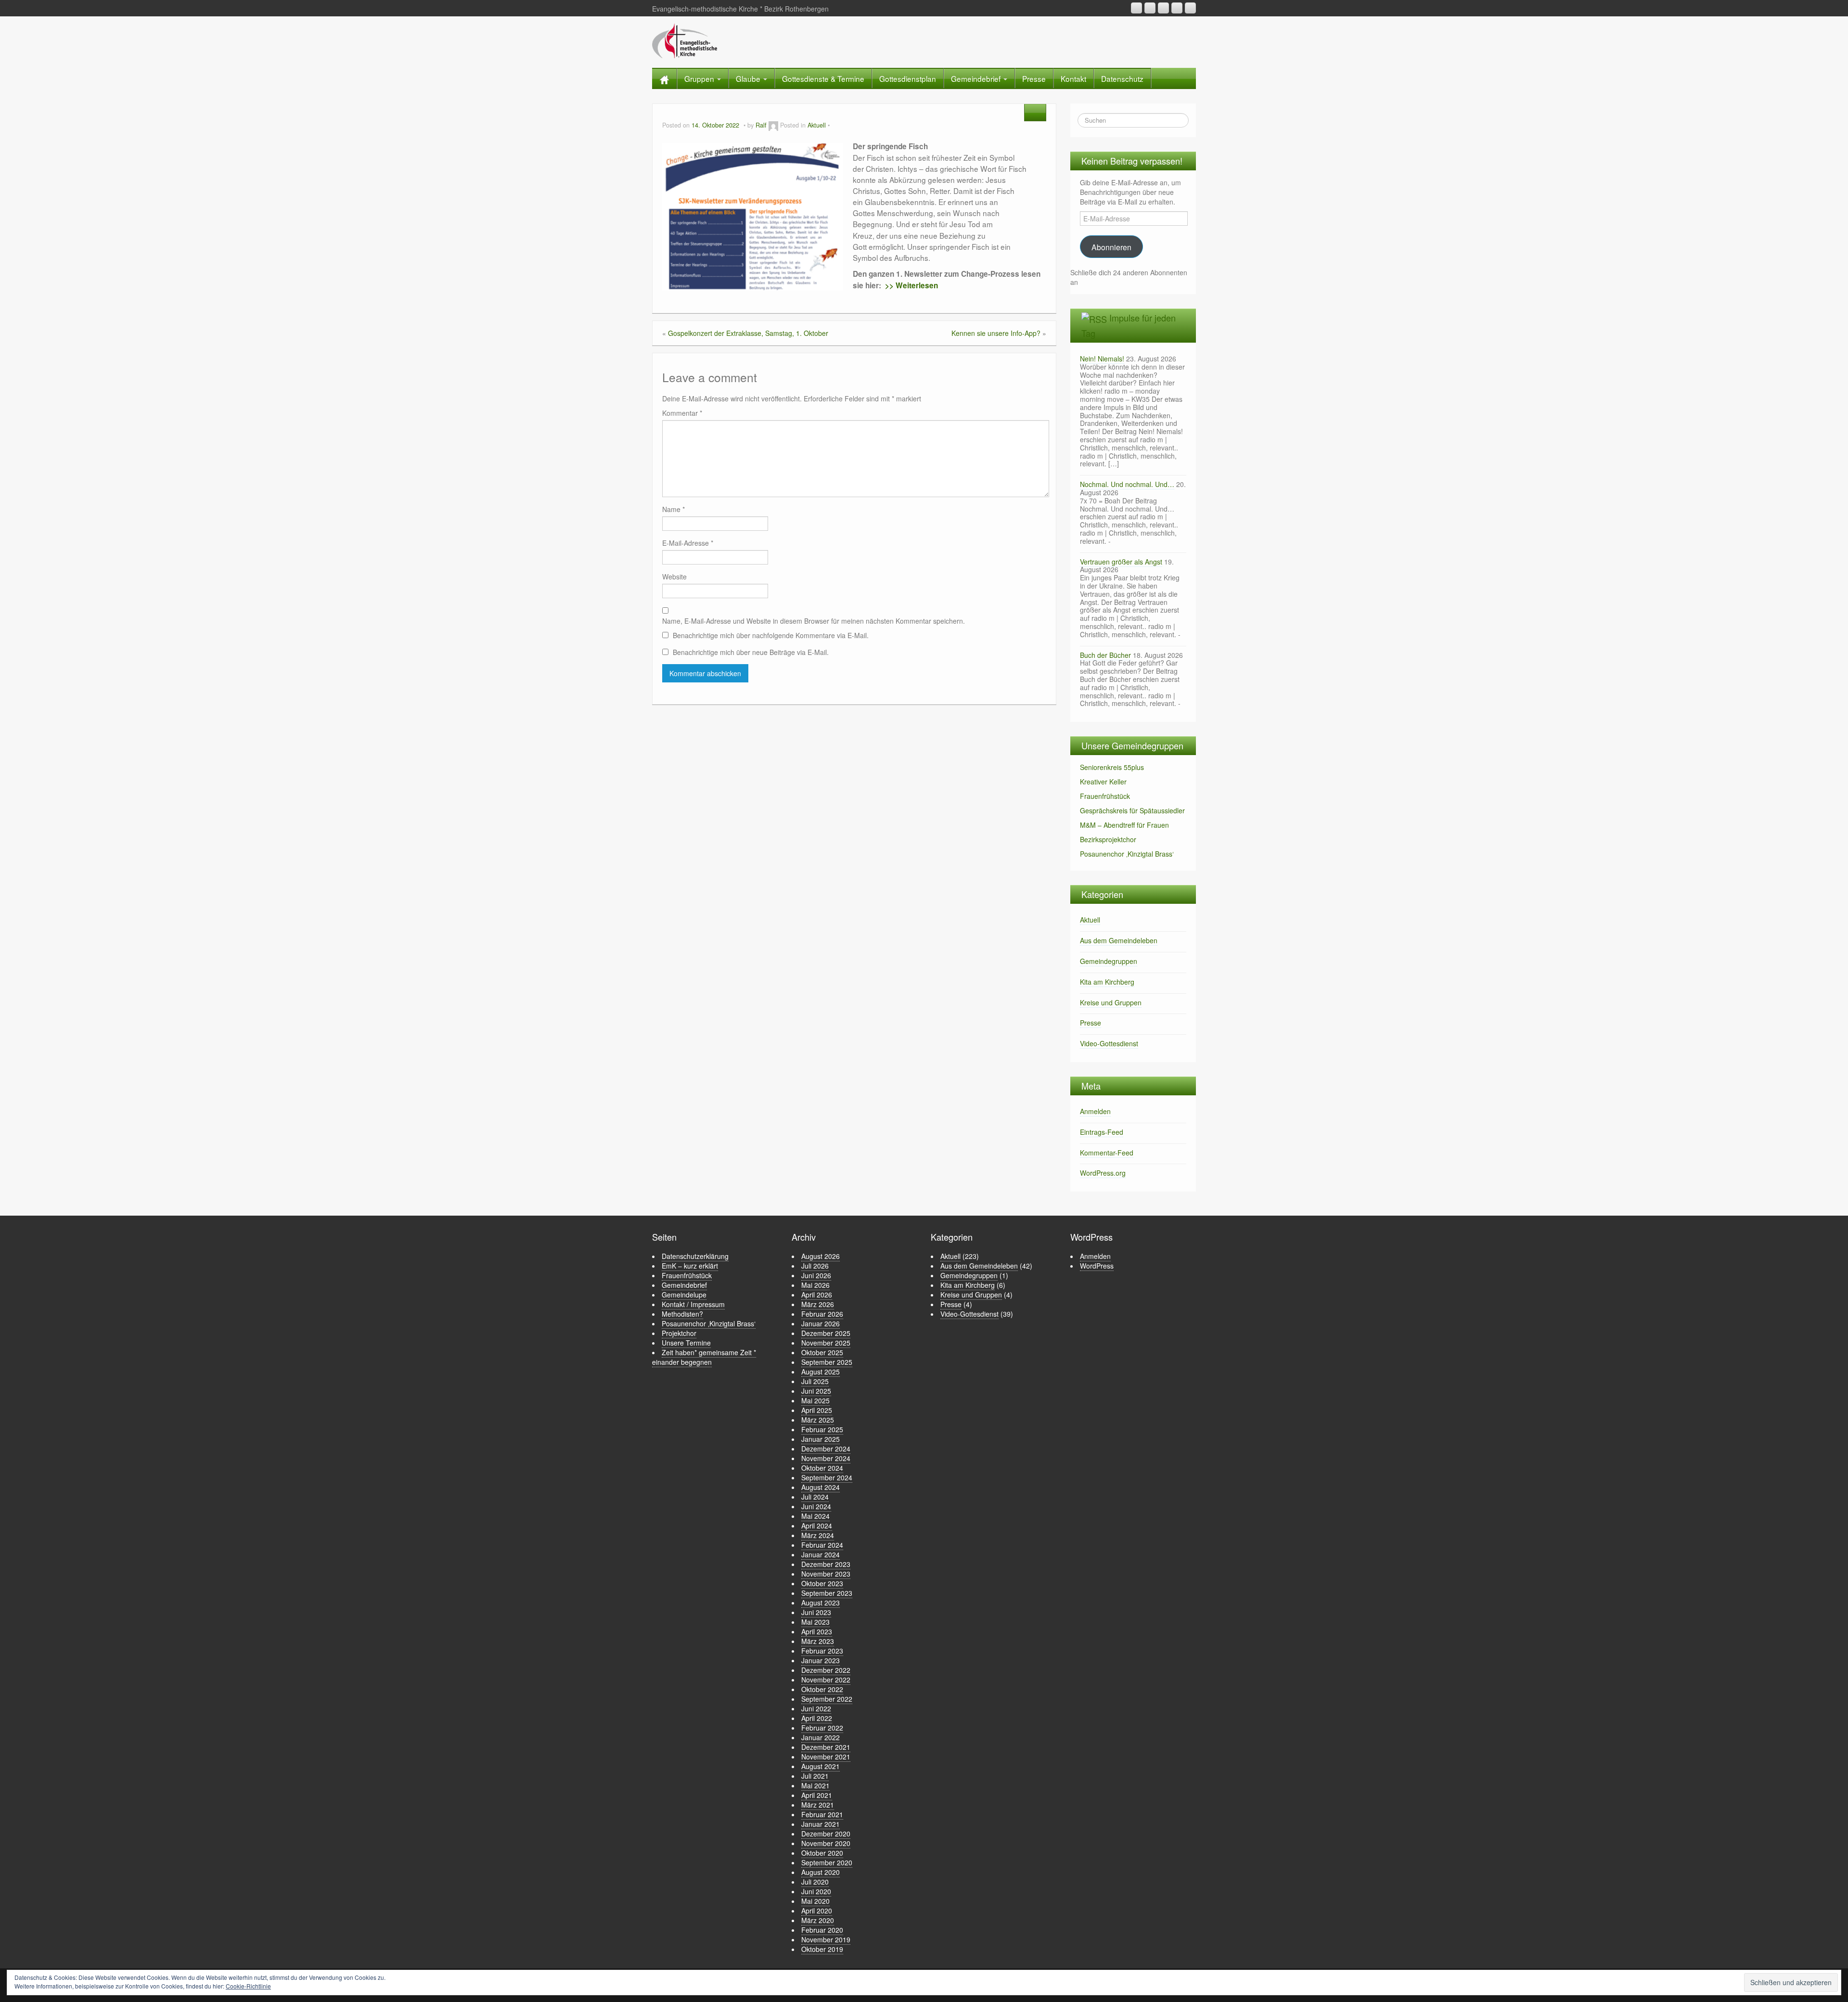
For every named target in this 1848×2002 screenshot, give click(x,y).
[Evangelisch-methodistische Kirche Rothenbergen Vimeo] (1177, 8)
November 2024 (826, 1458)
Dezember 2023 (826, 1564)
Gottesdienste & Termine (823, 78)
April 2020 (817, 1911)
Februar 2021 (822, 1814)
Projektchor (679, 1333)
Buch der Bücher (1105, 655)
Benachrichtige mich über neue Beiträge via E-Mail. (751, 652)
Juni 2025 (816, 1391)
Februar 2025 (822, 1429)
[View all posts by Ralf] (773, 125)
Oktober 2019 (822, 1949)
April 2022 (817, 1718)
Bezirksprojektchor (1108, 839)
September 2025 (827, 1362)
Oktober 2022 (822, 1689)
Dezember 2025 (826, 1333)
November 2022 (826, 1680)
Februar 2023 (822, 1651)
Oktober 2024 (822, 1468)
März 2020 (818, 1920)
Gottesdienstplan (908, 78)
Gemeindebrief (977, 78)
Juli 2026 (815, 1266)
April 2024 (817, 1526)
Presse (1034, 78)
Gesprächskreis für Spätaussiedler (1132, 810)
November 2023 (826, 1574)
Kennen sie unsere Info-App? (996, 333)
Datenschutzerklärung (695, 1256)
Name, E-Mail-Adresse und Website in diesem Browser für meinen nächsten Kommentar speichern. (814, 621)
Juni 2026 (816, 1275)
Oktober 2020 (822, 1853)
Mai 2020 (815, 1901)
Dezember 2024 (826, 1449)
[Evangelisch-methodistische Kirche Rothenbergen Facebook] (1163, 8)
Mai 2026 (815, 1285)
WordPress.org (1103, 1173)
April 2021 (817, 1795)
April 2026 (817, 1295)
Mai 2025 (815, 1400)
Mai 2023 (815, 1622)
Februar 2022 (822, 1728)
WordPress (1097, 1266)
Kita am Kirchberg (1107, 982)
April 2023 (817, 1631)
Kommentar (682, 413)
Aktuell (817, 125)
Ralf (761, 125)
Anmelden (1095, 1111)
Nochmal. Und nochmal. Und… (1127, 484)
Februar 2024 (822, 1545)
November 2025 (826, 1343)
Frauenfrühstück (1105, 796)
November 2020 (826, 1843)
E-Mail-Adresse (688, 543)
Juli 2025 (815, 1381)
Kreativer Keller (1103, 782)
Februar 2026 (822, 1314)
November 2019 (826, 1939)
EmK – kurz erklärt (690, 1266)
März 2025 (818, 1420)
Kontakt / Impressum (693, 1304)
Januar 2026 (821, 1323)
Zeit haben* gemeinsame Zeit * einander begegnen (704, 1357)
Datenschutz (1122, 78)
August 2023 (821, 1603)
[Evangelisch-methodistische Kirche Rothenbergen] (685, 40)
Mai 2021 (815, 1785)
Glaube (749, 78)
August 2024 (821, 1487)
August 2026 (821, 1256)
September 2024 (827, 1477)
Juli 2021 (815, 1776)
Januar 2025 (821, 1439)
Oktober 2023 (822, 1583)
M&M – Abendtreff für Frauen (1124, 825)
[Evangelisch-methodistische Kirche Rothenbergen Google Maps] (1136, 8)
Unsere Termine (686, 1343)
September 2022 (827, 1699)
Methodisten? (682, 1314)
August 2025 (821, 1372)
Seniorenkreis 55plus (1112, 767)
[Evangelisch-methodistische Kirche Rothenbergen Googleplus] (1150, 8)
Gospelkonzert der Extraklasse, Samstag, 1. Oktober (748, 333)
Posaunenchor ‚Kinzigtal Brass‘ (1127, 854)
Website (674, 577)
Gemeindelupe (684, 1295)
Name (674, 509)
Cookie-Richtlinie (248, 1986)
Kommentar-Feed (1107, 1153)
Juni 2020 (816, 1891)
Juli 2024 (815, 1497)
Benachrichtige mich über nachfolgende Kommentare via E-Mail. (771, 635)
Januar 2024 (821, 1554)
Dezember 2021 (826, 1747)
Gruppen (700, 78)
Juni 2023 (816, 1612)
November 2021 (826, 1757)
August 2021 (821, 1766)
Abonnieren (1111, 247)
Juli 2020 (815, 1882)
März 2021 (818, 1805)
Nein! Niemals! (1102, 359)
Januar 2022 (821, 1737)
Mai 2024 (815, 1516)
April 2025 (817, 1410)
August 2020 (821, 1872)
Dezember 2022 (826, 1670)
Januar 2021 (821, 1824)
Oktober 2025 (822, 1352)
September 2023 (827, 1593)
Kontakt (1073, 78)
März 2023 (818, 1641)
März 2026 (818, 1304)
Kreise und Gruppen (1111, 1002)
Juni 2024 (816, 1506)
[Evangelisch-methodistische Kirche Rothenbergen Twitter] (1190, 8)
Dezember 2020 (826, 1834)
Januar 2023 (821, 1660)
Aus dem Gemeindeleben (1119, 940)
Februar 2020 (822, 1930)
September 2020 (827, 1862)
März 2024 (818, 1535)
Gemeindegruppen (1109, 961)
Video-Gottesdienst (1109, 1043)
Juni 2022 (816, 1708)
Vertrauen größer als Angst (1121, 562)
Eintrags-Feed (1102, 1132)
